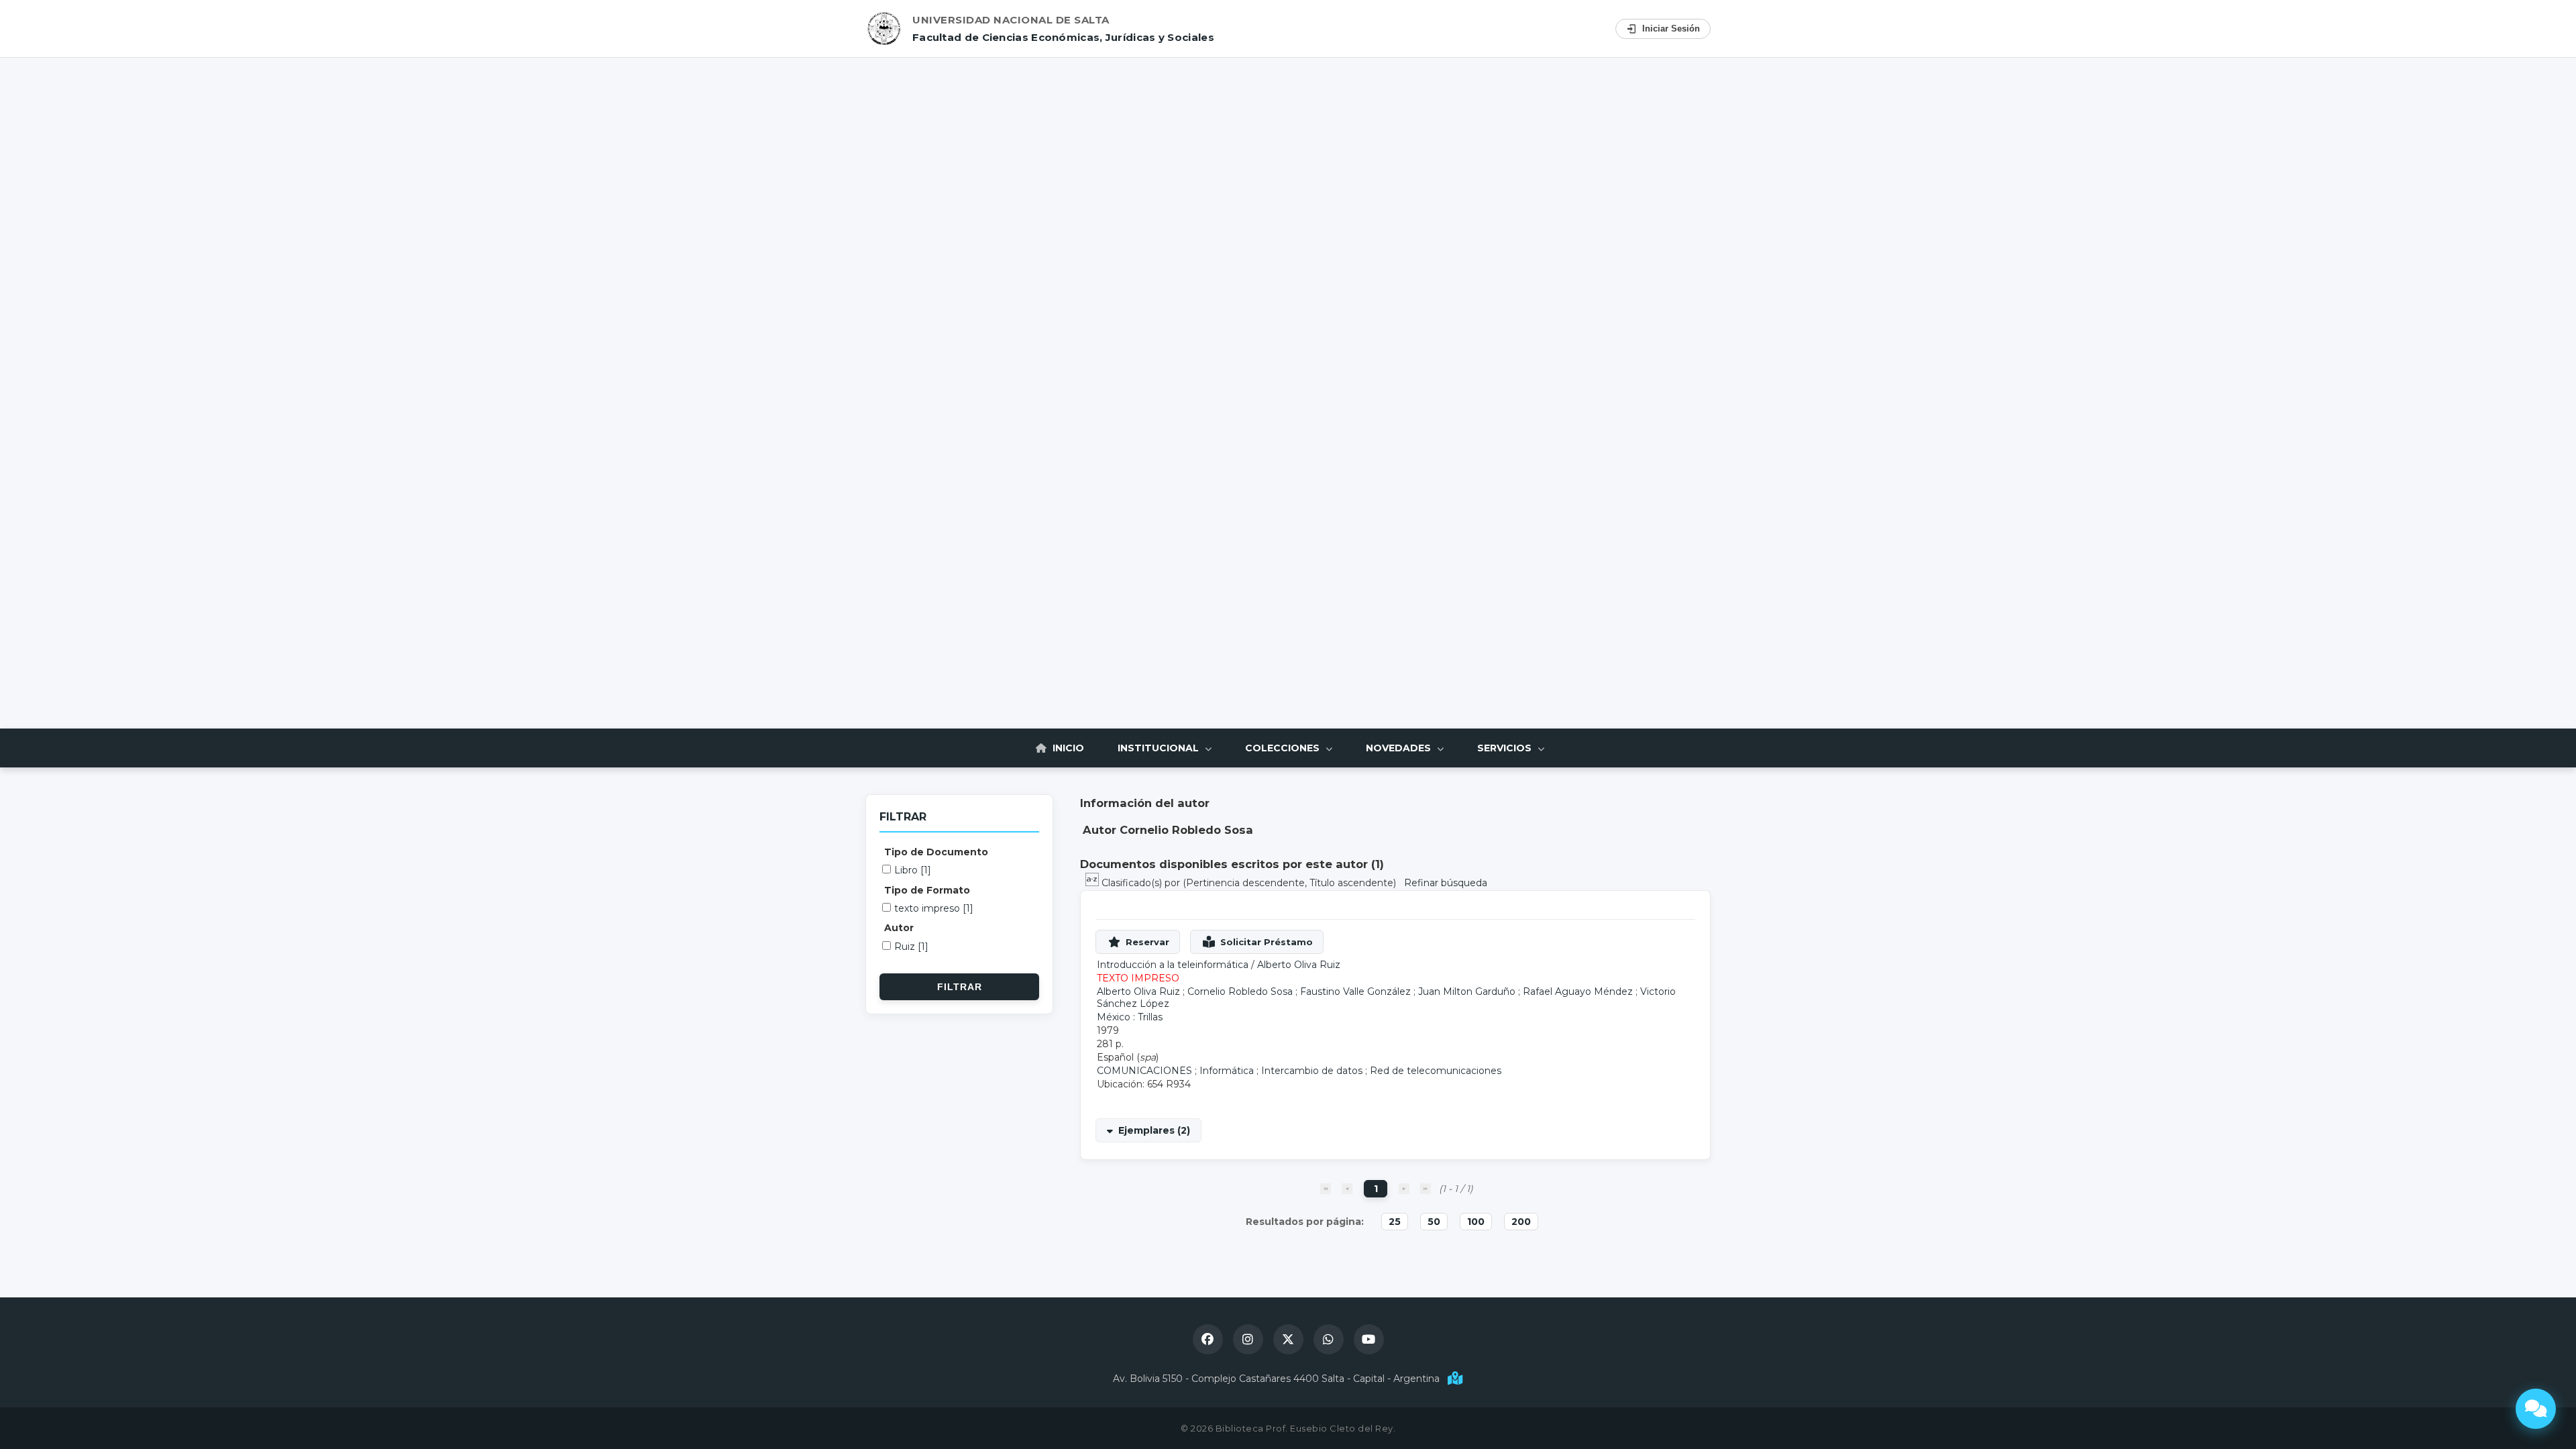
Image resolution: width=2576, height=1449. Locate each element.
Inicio (1067, 748)
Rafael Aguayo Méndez (1578, 991)
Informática (1227, 1071)
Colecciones (1284, 748)
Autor (899, 928)
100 (1476, 1222)
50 (1434, 1222)
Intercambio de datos (1312, 1071)
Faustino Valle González (1355, 991)
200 (1521, 1222)
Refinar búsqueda (1446, 883)
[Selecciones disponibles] (1093, 883)
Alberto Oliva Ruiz (1299, 965)
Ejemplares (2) (1154, 1130)
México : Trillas (1130, 1017)
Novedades (1400, 748)
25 (1395, 1222)
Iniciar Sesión (1671, 29)
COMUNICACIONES (1144, 1071)
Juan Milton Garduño (1467, 991)
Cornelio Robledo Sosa (1240, 991)
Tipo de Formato (927, 890)
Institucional (1160, 748)
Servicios (1506, 748)
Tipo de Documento (936, 852)
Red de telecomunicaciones (1436, 1071)
